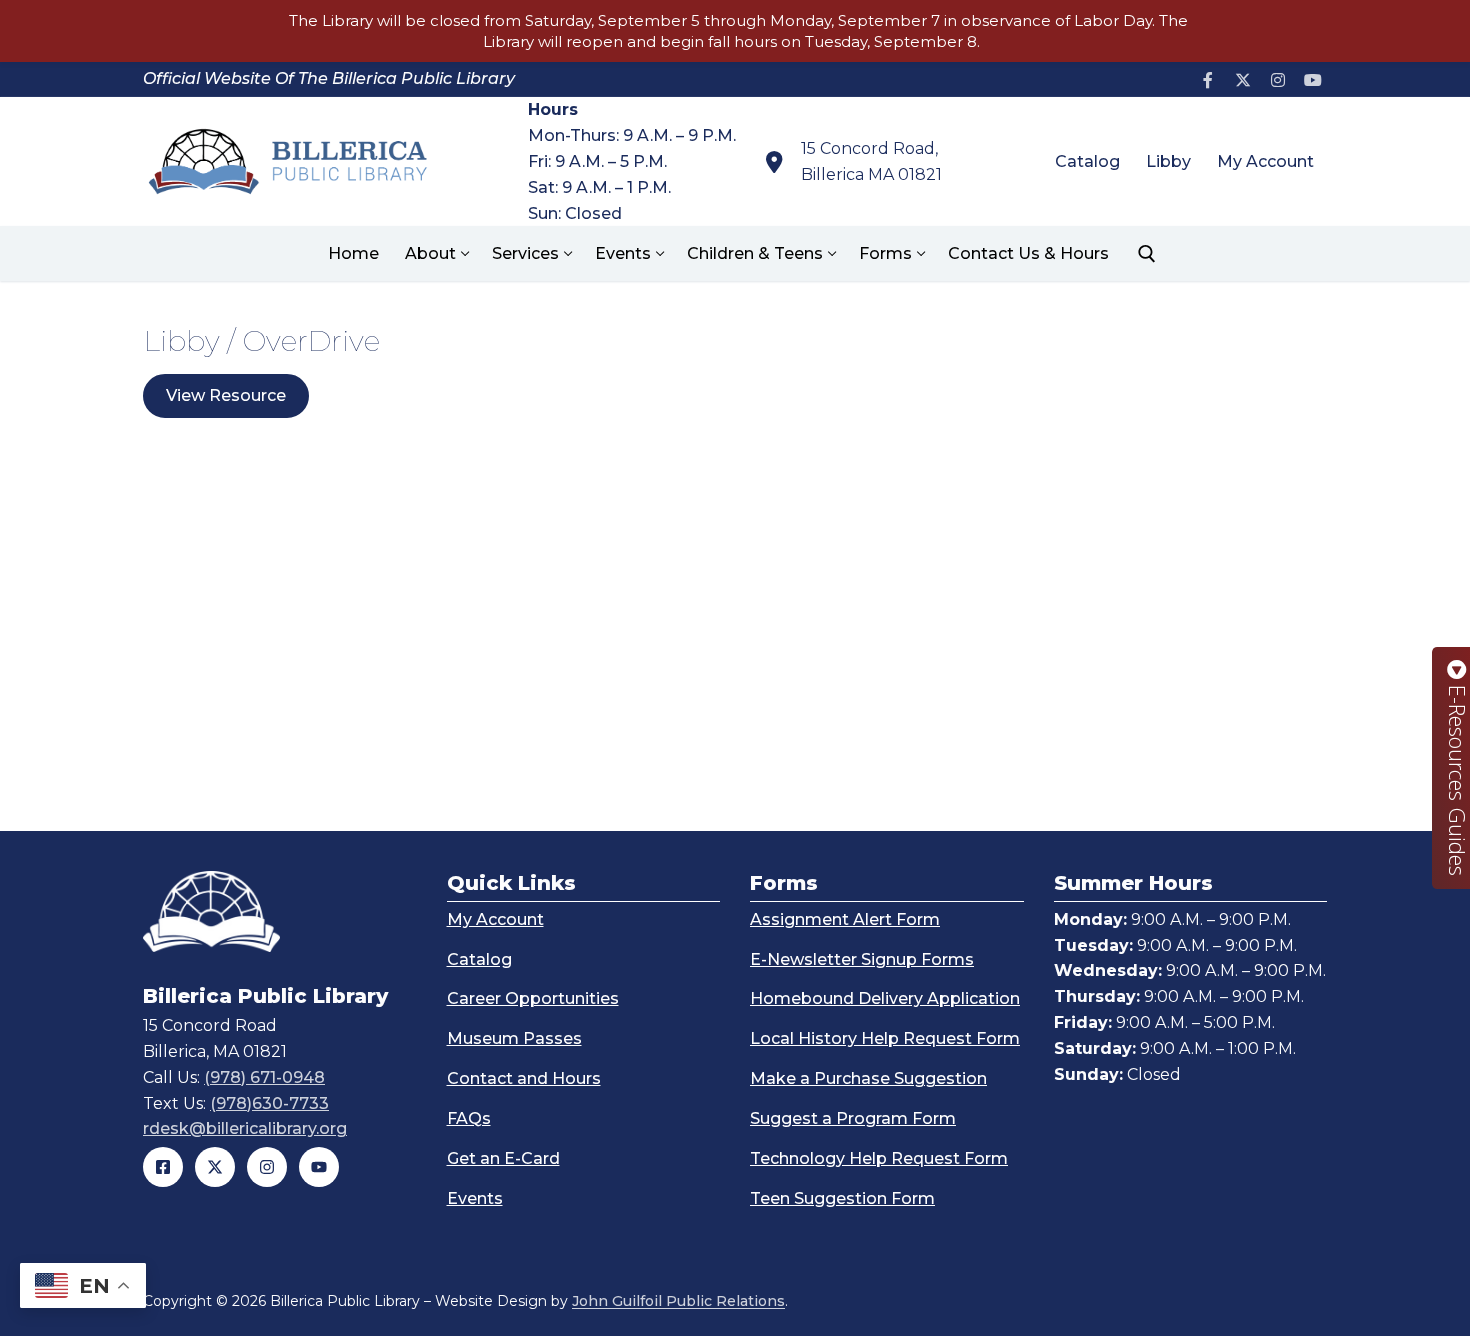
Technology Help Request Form (879, 1158)
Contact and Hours (524, 1078)
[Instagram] (1277, 79)
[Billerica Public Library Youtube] (319, 1167)
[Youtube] (1312, 79)
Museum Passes (514, 1038)
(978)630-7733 (269, 1103)
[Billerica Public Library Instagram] (267, 1167)
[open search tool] (1147, 254)
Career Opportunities (533, 998)
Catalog (479, 959)
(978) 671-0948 (264, 1077)
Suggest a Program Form (853, 1118)
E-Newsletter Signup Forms (862, 959)
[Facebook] (1208, 79)
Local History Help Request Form (885, 1038)
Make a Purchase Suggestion (868, 1078)
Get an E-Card (503, 1158)
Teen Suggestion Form (842, 1198)
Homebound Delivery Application (885, 998)
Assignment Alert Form (845, 919)
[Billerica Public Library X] (215, 1167)
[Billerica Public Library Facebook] (163, 1167)
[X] (1243, 79)
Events (475, 1198)
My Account (495, 919)
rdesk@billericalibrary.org (245, 1128)
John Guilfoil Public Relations (678, 1301)
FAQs (469, 1118)
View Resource (226, 395)
